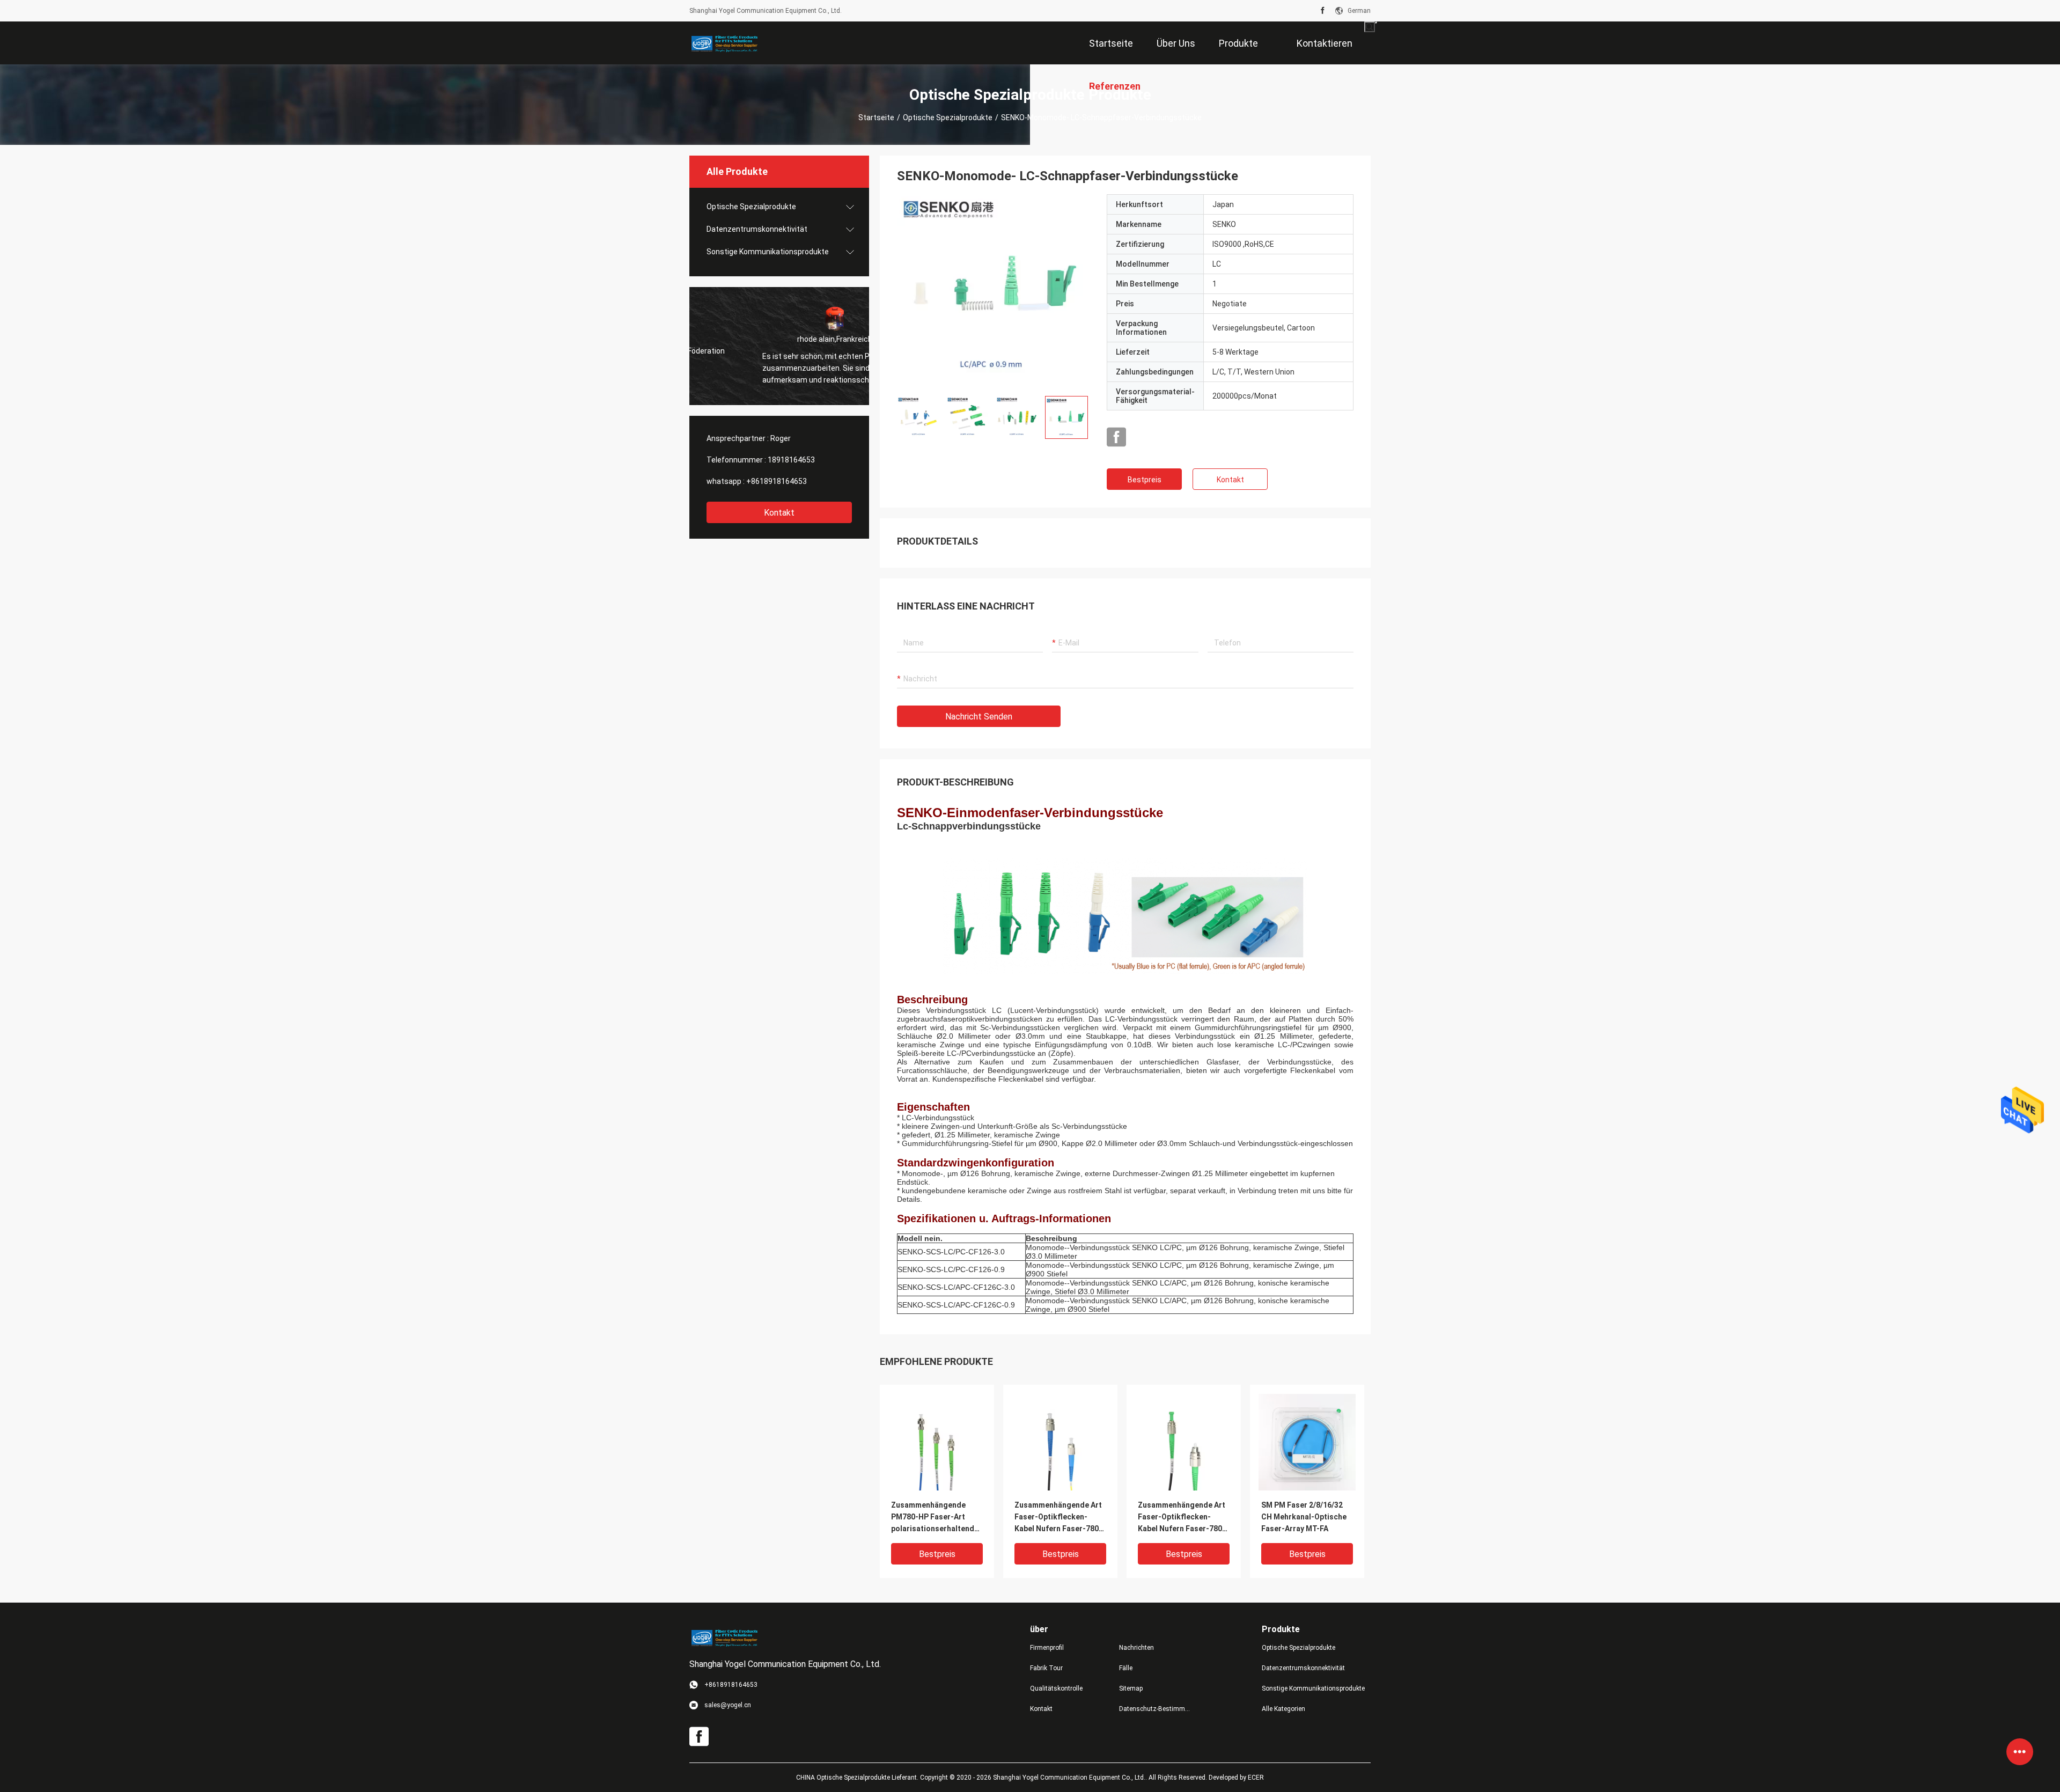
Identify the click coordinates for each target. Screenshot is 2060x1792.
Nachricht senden (979, 717)
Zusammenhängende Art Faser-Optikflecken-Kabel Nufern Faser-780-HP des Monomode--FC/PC (1058, 1518)
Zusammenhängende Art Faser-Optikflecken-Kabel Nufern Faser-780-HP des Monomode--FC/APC (1182, 1518)
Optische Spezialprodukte (948, 117)
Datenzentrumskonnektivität (757, 229)
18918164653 (791, 460)
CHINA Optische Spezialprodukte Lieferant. (858, 1778)
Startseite (876, 117)
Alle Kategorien (1283, 1709)
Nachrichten (1136, 1648)
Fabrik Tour (1046, 1668)
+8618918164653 (777, 481)
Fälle (1126, 1668)
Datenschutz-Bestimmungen (1155, 1709)
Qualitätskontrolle (1056, 1688)
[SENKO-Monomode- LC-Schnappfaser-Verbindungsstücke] (994, 291)
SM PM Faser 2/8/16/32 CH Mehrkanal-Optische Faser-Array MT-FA (1304, 1517)
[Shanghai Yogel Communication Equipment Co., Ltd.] (724, 43)
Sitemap (1131, 1688)
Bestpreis (1145, 480)
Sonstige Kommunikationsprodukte (768, 252)
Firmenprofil (1047, 1648)
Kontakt (779, 513)
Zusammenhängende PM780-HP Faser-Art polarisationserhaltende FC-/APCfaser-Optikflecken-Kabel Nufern (935, 1518)
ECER (1256, 1778)
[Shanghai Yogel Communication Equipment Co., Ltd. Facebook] (1323, 11)
